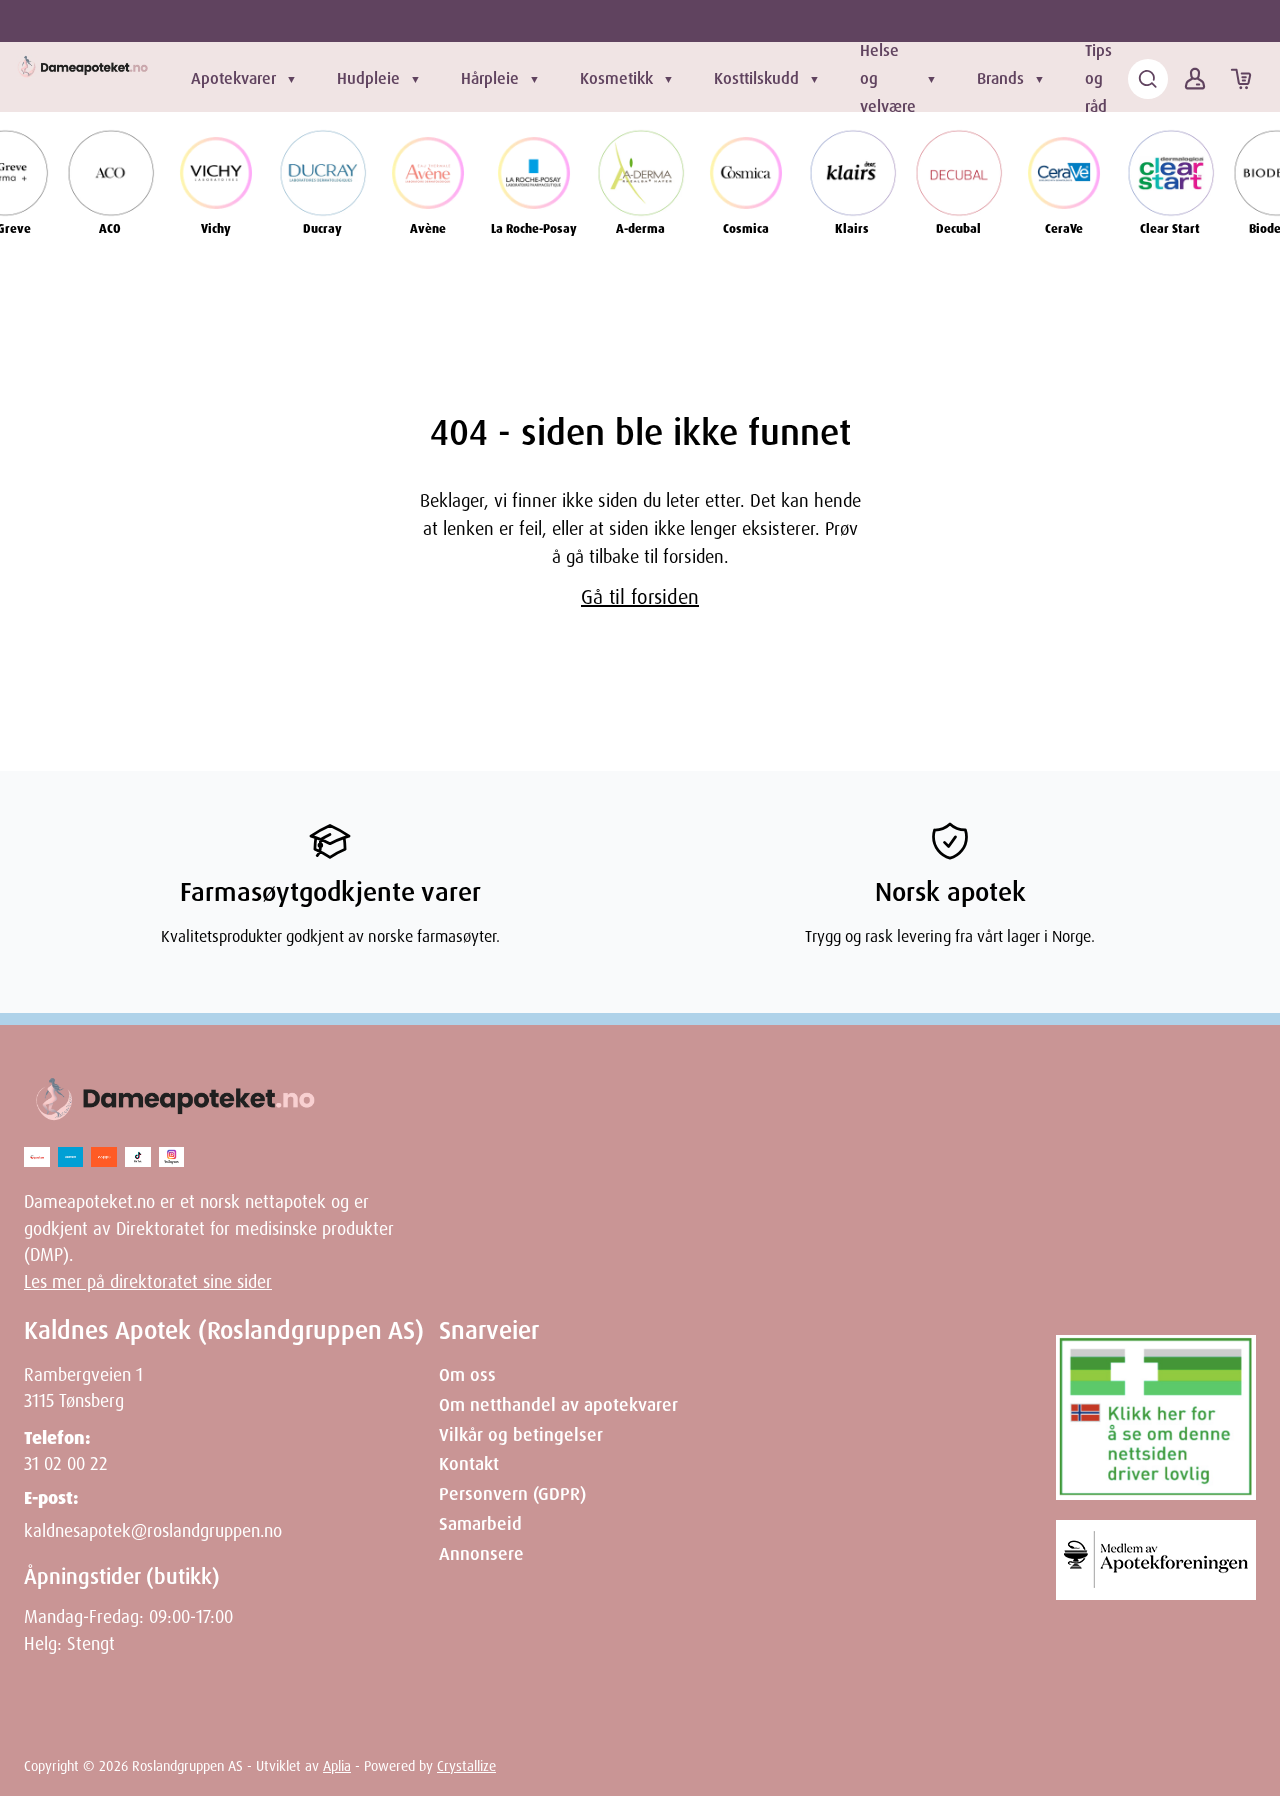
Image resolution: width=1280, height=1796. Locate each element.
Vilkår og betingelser (521, 1435)
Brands (1000, 78)
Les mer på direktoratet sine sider (148, 1282)
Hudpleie (368, 78)
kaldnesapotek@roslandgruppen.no (153, 1531)
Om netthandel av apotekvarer (558, 1405)
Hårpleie (490, 78)
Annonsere (481, 1554)
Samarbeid (480, 1524)
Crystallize (466, 1766)
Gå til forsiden (640, 597)
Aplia (337, 1766)
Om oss (467, 1375)
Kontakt (469, 1464)
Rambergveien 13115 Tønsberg (83, 1388)
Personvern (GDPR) (512, 1494)
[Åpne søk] (1148, 79)
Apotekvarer (233, 78)
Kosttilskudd (756, 78)
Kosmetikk (616, 78)
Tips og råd (1098, 78)
